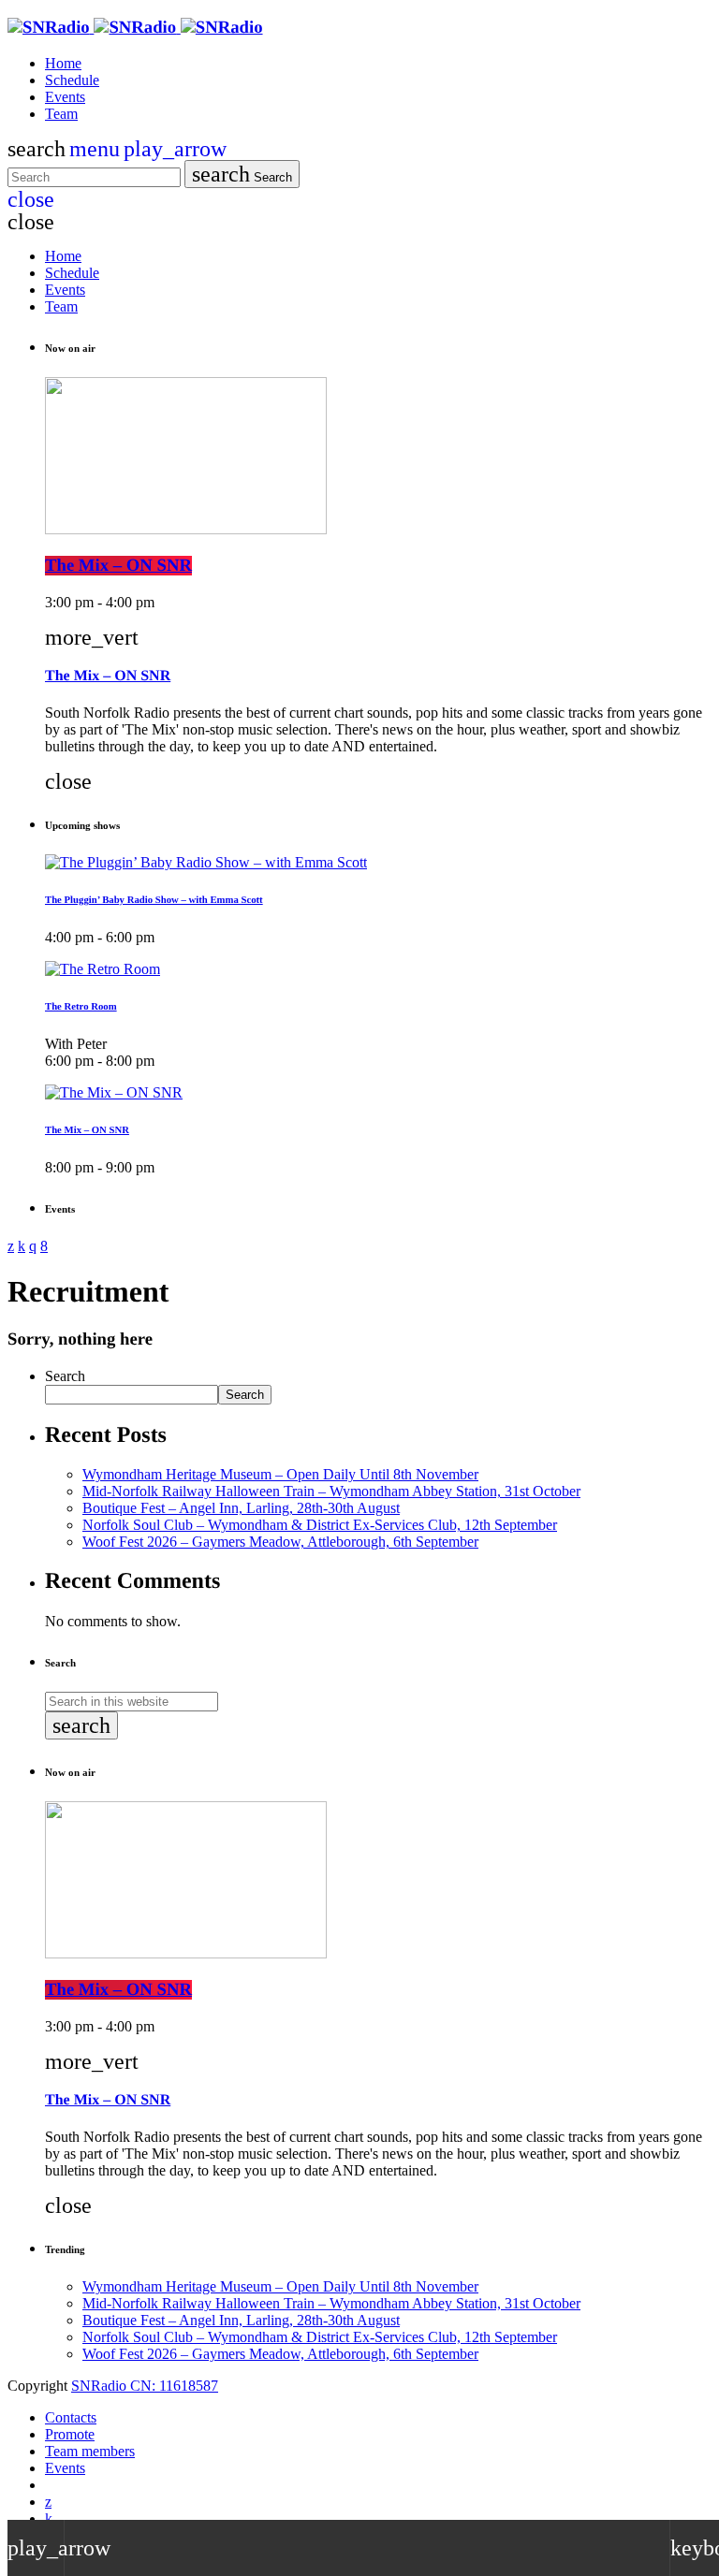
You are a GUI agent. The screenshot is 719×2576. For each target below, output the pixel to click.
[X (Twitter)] (48, 2502)
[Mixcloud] (49, 2518)
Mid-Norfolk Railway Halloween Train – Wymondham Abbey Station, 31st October (331, 1491)
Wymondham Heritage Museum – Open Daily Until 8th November (280, 1474)
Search (242, 174)
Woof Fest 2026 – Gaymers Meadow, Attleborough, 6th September (280, 1542)
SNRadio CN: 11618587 (145, 2386)
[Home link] (135, 28)
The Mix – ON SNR (118, 566)
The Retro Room (81, 1007)
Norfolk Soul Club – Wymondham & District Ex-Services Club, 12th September (320, 1525)
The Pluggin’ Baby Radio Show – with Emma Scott (154, 900)
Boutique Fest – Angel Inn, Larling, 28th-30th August (241, 1508)
